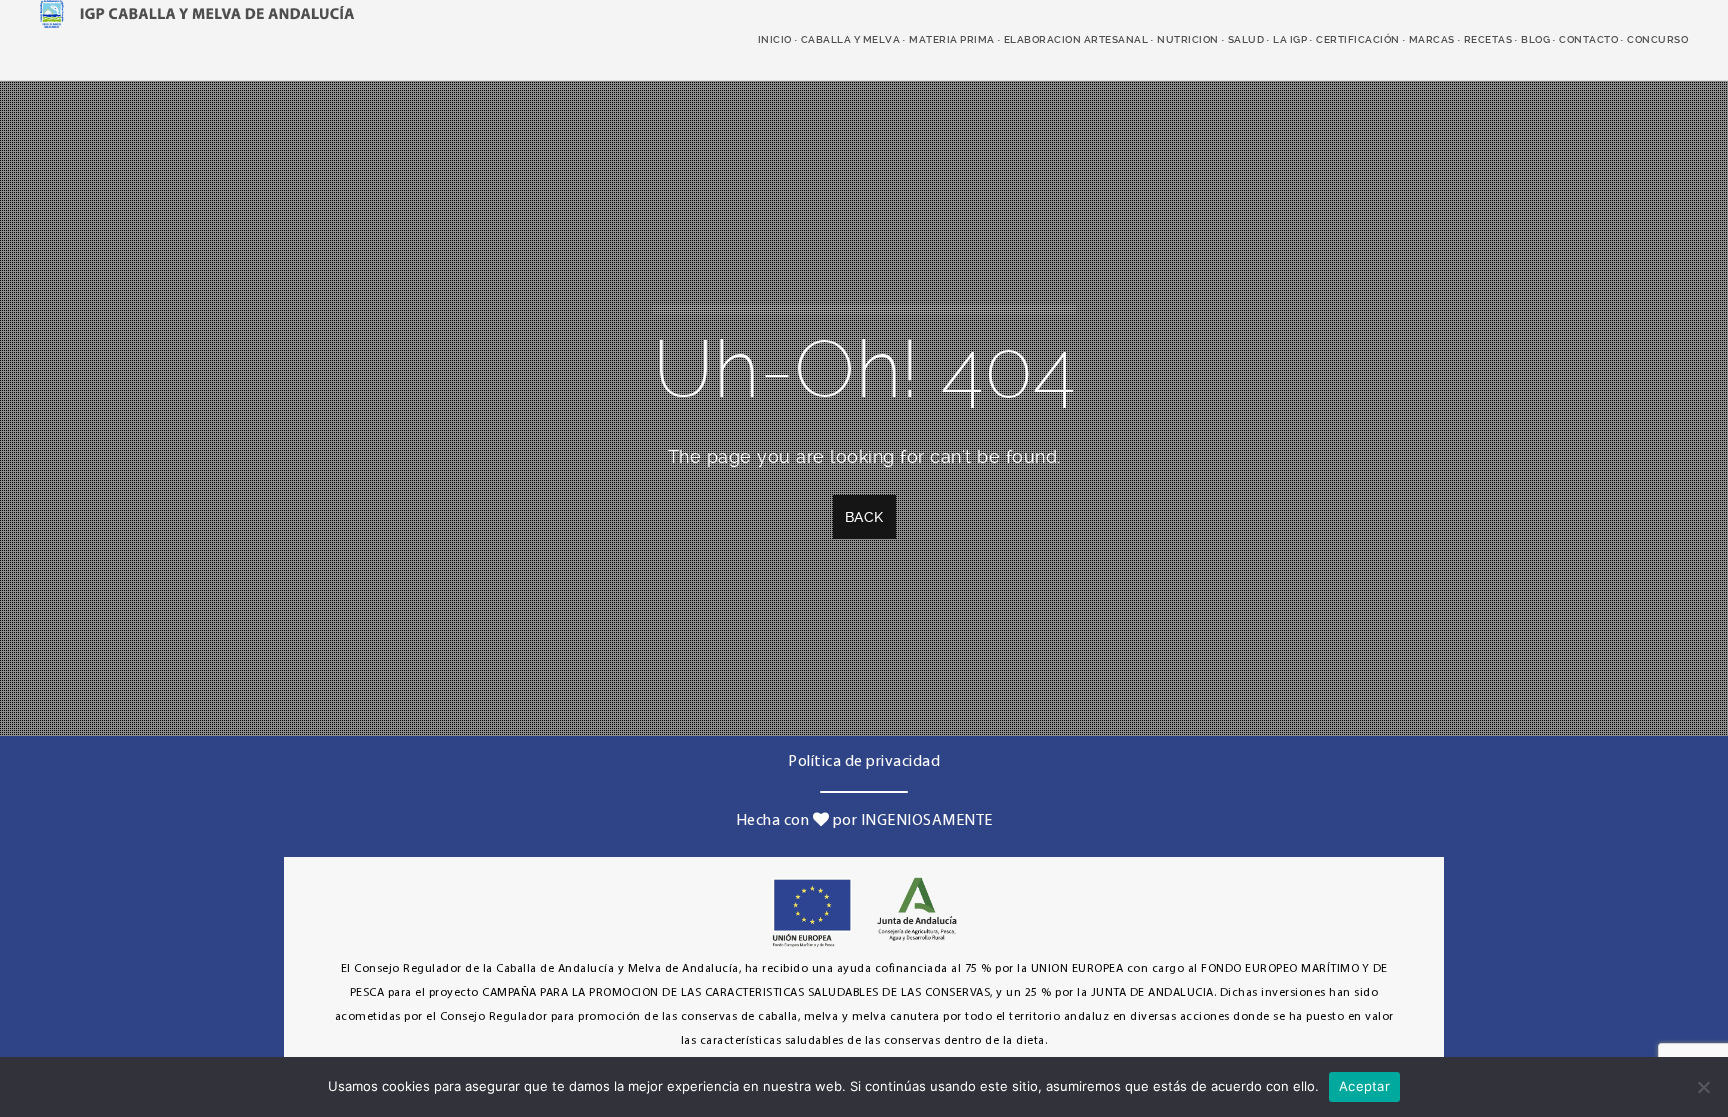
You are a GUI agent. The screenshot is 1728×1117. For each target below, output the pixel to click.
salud (1246, 39)
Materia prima (952, 39)
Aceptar (1364, 1086)
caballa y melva (851, 39)
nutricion (1188, 39)
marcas (1432, 39)
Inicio (775, 39)
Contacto (1588, 39)
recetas (1488, 39)
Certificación (1358, 39)
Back (864, 517)
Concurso (1657, 39)
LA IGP (1290, 39)
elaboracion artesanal (1076, 39)
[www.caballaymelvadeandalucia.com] (197, 12)
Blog (1535, 39)
